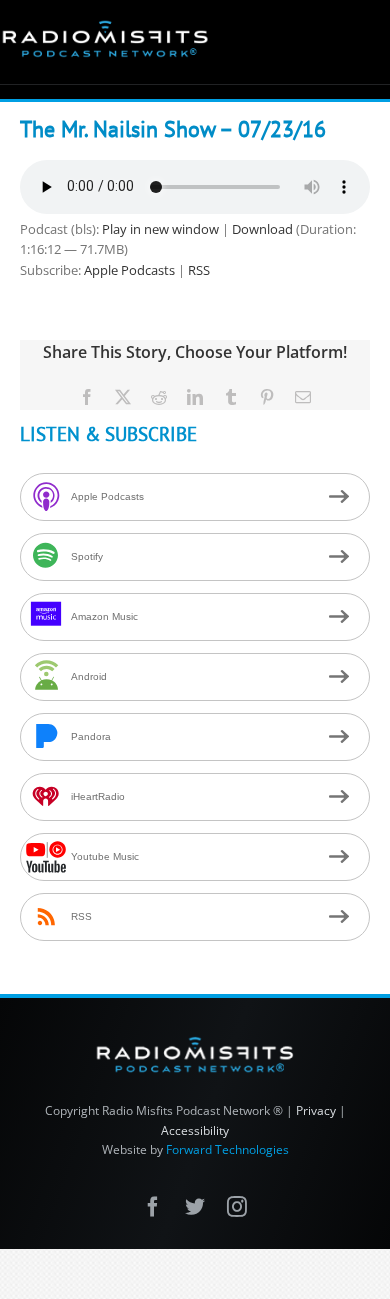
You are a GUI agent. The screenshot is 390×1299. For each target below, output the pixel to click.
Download (262, 229)
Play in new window (160, 229)
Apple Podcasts (129, 270)
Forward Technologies (227, 1149)
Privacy (316, 1110)
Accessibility (195, 1130)
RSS (199, 270)
